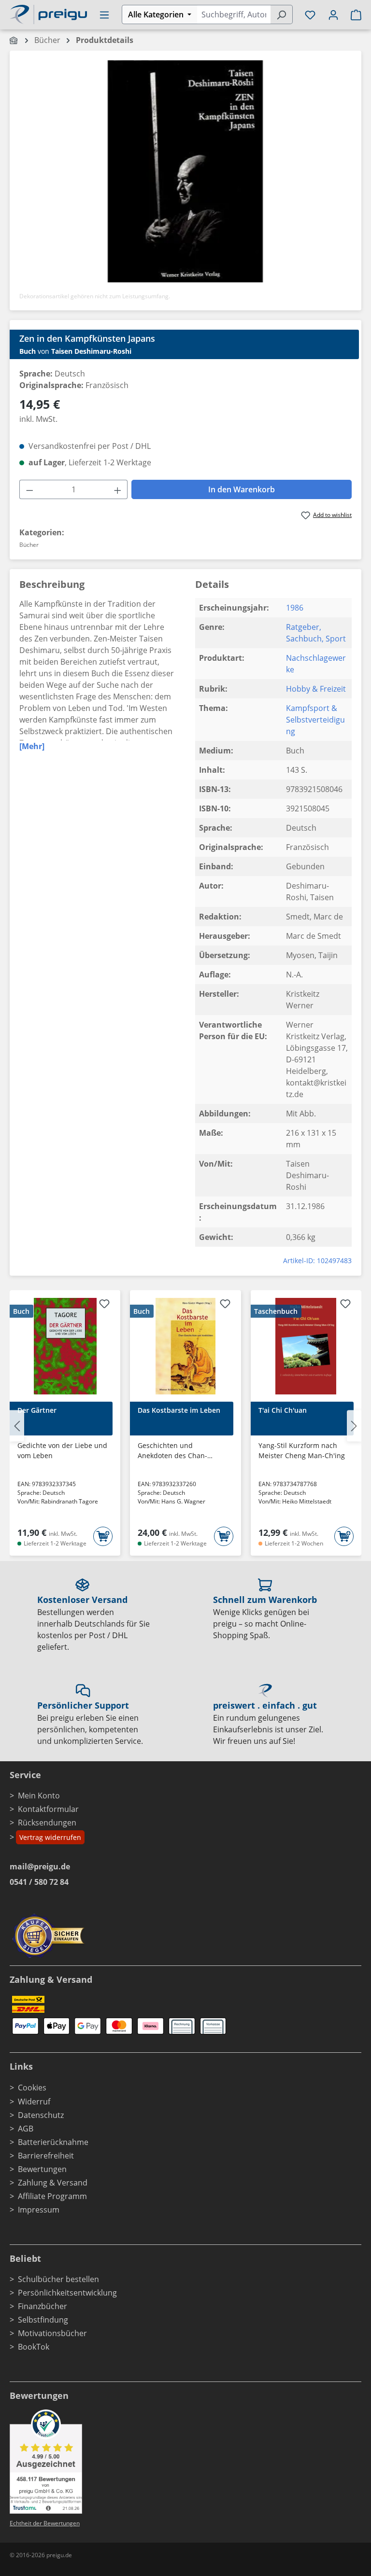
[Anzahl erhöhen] (118, 489)
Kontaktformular (48, 1809)
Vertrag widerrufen (50, 1837)
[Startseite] (14, 40)
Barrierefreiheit (46, 2156)
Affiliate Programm (52, 2196)
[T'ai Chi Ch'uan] (306, 1346)
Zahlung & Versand (53, 2183)
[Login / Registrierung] (333, 14)
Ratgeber (303, 627)
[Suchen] (281, 14)
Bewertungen (42, 2169)
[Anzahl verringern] (29, 489)
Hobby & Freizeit (316, 689)
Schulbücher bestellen (58, 2279)
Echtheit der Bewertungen (45, 2523)
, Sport (334, 639)
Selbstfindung (43, 2320)
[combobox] (234, 14)
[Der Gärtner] (65, 1346)
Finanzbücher (43, 2306)
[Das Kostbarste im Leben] (185, 1346)
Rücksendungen (47, 1823)
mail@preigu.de (40, 1866)
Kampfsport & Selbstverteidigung (315, 720)
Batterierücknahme (53, 2142)
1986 (295, 608)
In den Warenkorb (242, 489)
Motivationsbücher (52, 2333)
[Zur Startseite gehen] (48, 14)
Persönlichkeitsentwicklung (67, 2293)
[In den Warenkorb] (103, 1536)
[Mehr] (32, 746)
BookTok (34, 2347)
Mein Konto (39, 1796)
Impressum (39, 2210)
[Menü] (104, 14)
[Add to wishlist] (104, 1305)
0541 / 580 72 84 (39, 1882)
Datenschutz (41, 2115)
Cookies (32, 2088)
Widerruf (34, 2102)
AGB (26, 2129)
